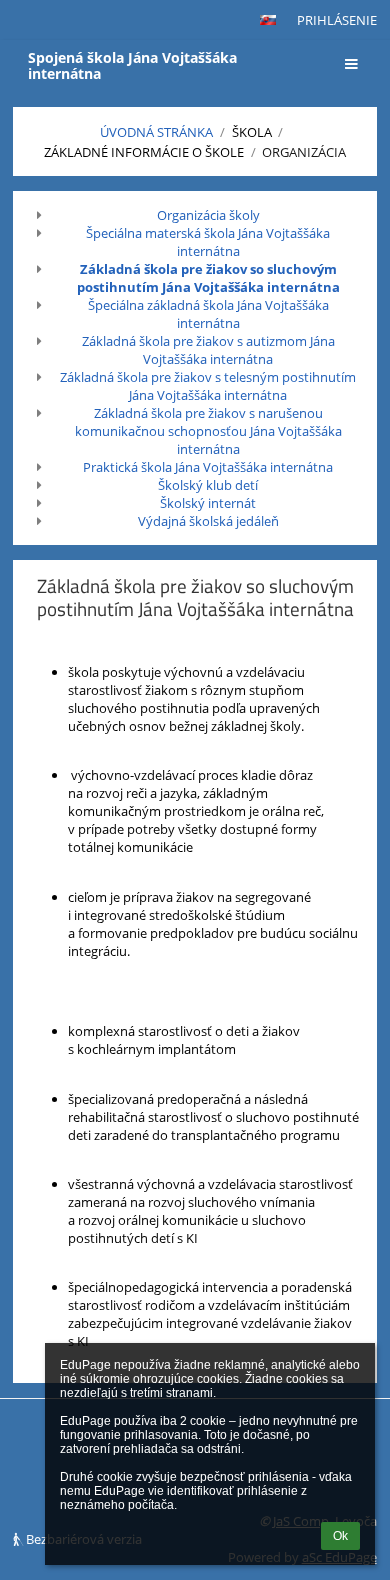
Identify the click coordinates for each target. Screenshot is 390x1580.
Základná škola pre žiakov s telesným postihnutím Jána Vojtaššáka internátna (208, 386)
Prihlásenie (337, 20)
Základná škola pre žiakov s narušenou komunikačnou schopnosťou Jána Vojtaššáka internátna (208, 431)
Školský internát (208, 503)
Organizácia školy (208, 215)
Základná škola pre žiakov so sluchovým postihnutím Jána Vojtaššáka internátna (208, 278)
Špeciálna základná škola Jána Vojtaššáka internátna (208, 314)
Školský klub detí (208, 485)
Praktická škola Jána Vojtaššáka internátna (208, 467)
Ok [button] (340, 1536)
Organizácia (304, 152)
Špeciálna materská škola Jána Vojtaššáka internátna (208, 242)
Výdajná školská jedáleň (208, 521)
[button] (268, 20)
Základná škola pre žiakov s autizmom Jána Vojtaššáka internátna (208, 350)
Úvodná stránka (156, 132)
